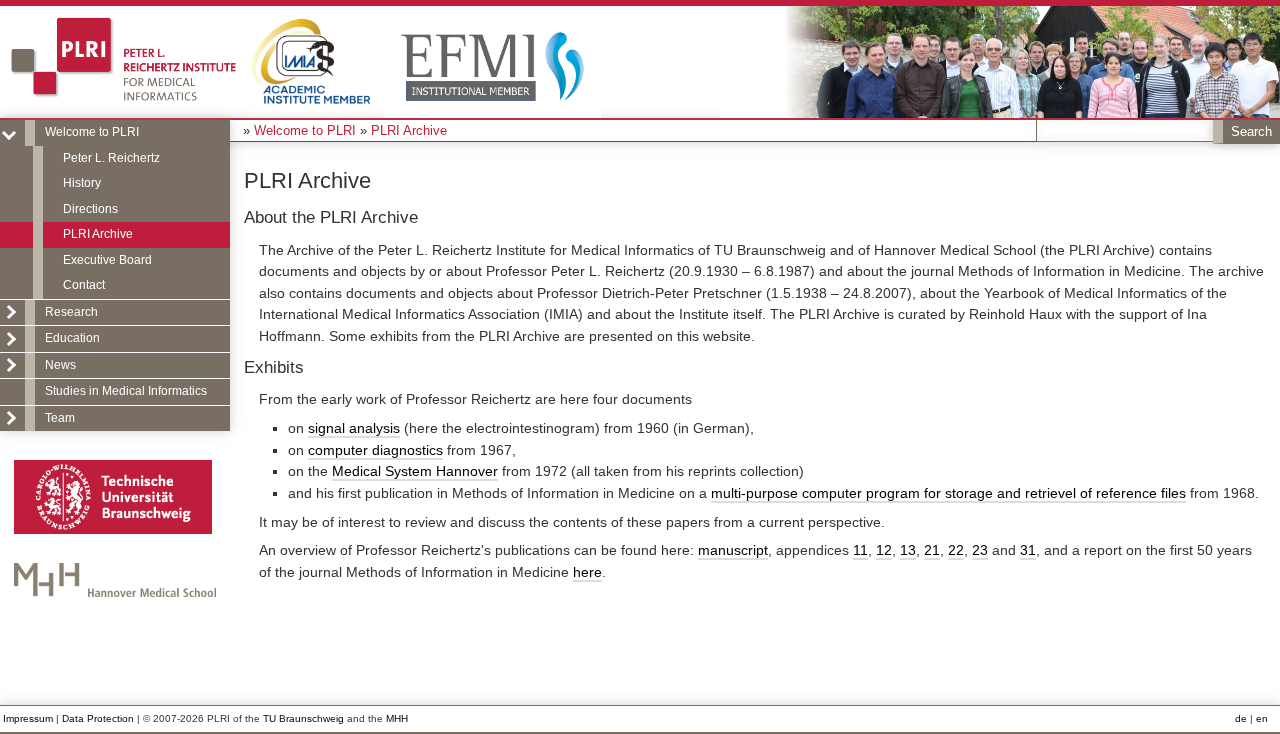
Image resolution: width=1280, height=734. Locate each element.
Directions (90, 209)
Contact (84, 285)
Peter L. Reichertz (111, 158)
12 (884, 550)
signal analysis (354, 428)
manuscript (733, 550)
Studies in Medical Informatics (126, 391)
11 (860, 550)
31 (1028, 550)
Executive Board (107, 260)
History (82, 183)
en (1262, 718)
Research (71, 312)
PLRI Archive (98, 234)
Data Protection (98, 718)
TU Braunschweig (303, 718)
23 (980, 550)
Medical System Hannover (415, 471)
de (1241, 718)
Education (72, 338)
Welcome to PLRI (92, 132)
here (587, 572)
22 (956, 550)
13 (908, 550)
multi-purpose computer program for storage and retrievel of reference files (948, 493)
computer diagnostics (375, 450)
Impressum (28, 718)
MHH (397, 718)
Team (60, 418)
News (60, 365)
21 (932, 550)
